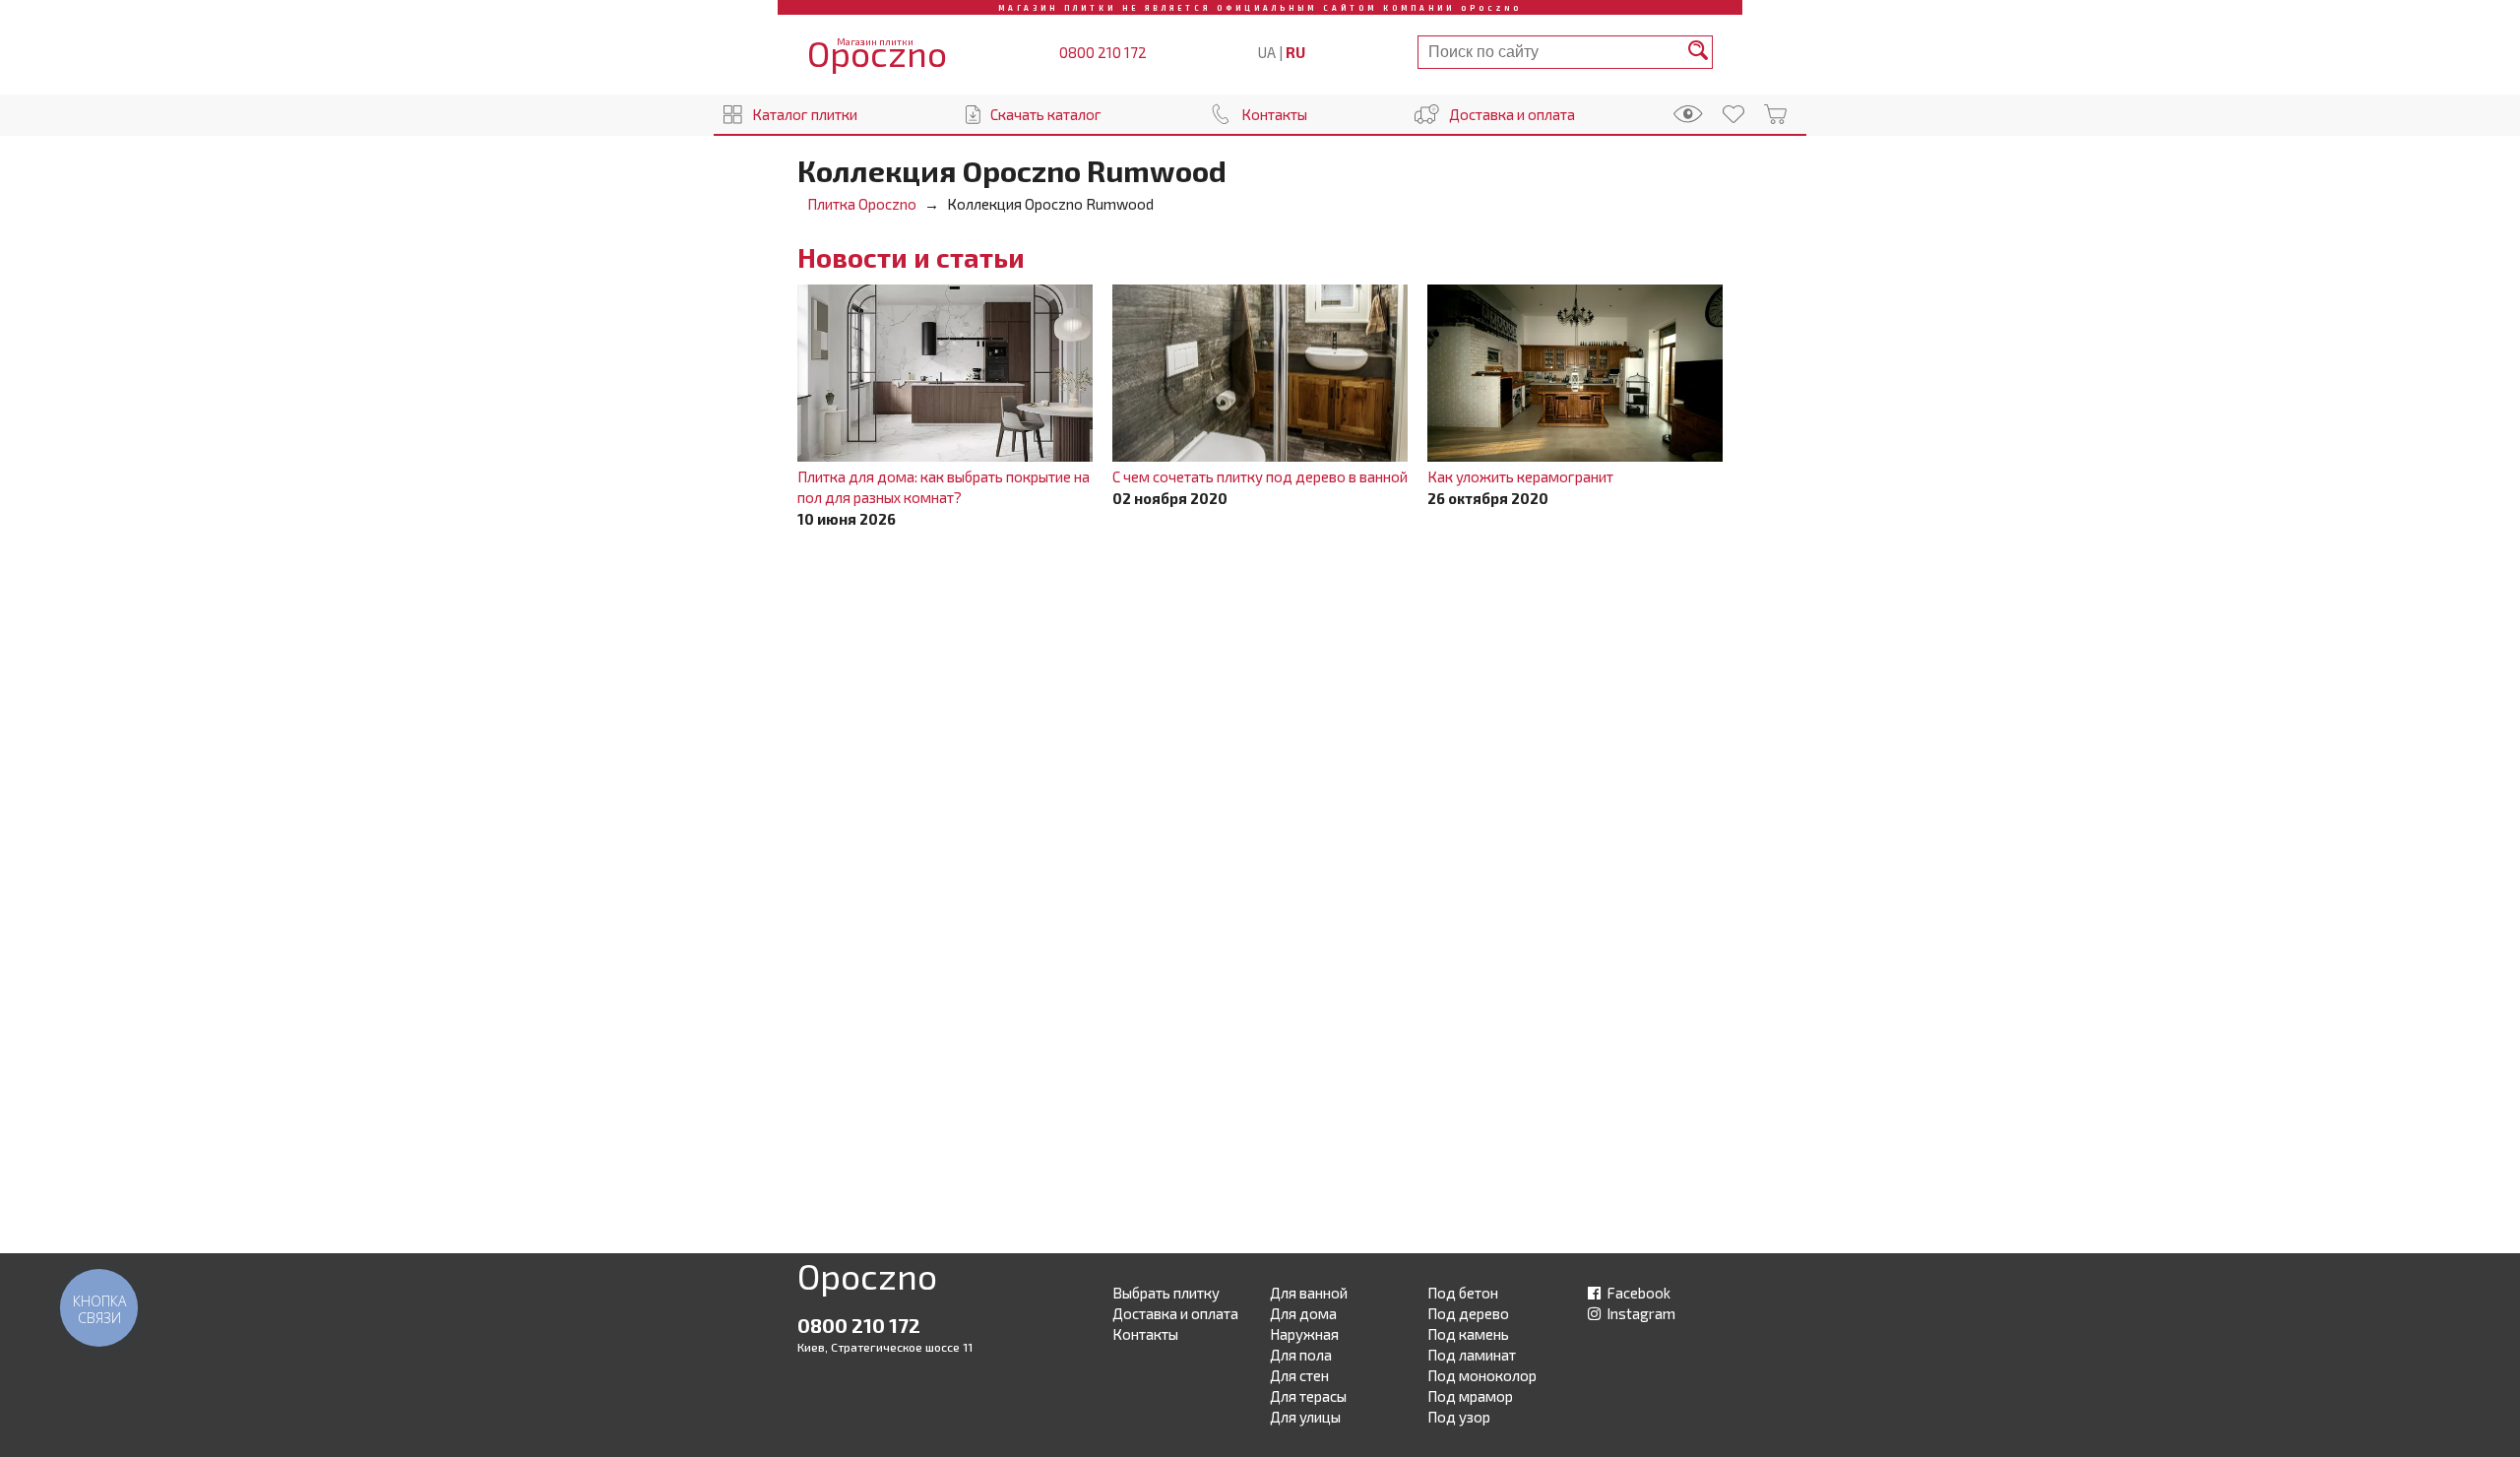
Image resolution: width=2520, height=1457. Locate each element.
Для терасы (1308, 1396)
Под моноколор (1482, 1375)
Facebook (1637, 1293)
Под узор (1459, 1417)
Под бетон (1463, 1293)
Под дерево (1468, 1313)
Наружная (1304, 1334)
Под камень (1468, 1334)
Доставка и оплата (1512, 114)
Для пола (1301, 1355)
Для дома (1303, 1313)
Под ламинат (1472, 1355)
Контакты (1274, 114)
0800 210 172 (1103, 52)
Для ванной (1309, 1293)
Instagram (1639, 1313)
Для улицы (1305, 1417)
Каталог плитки (805, 114)
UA (1267, 52)
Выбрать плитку (1166, 1293)
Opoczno (867, 1280)
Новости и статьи (911, 257)
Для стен (1299, 1375)
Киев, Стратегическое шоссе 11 (885, 1347)
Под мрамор (1470, 1396)
